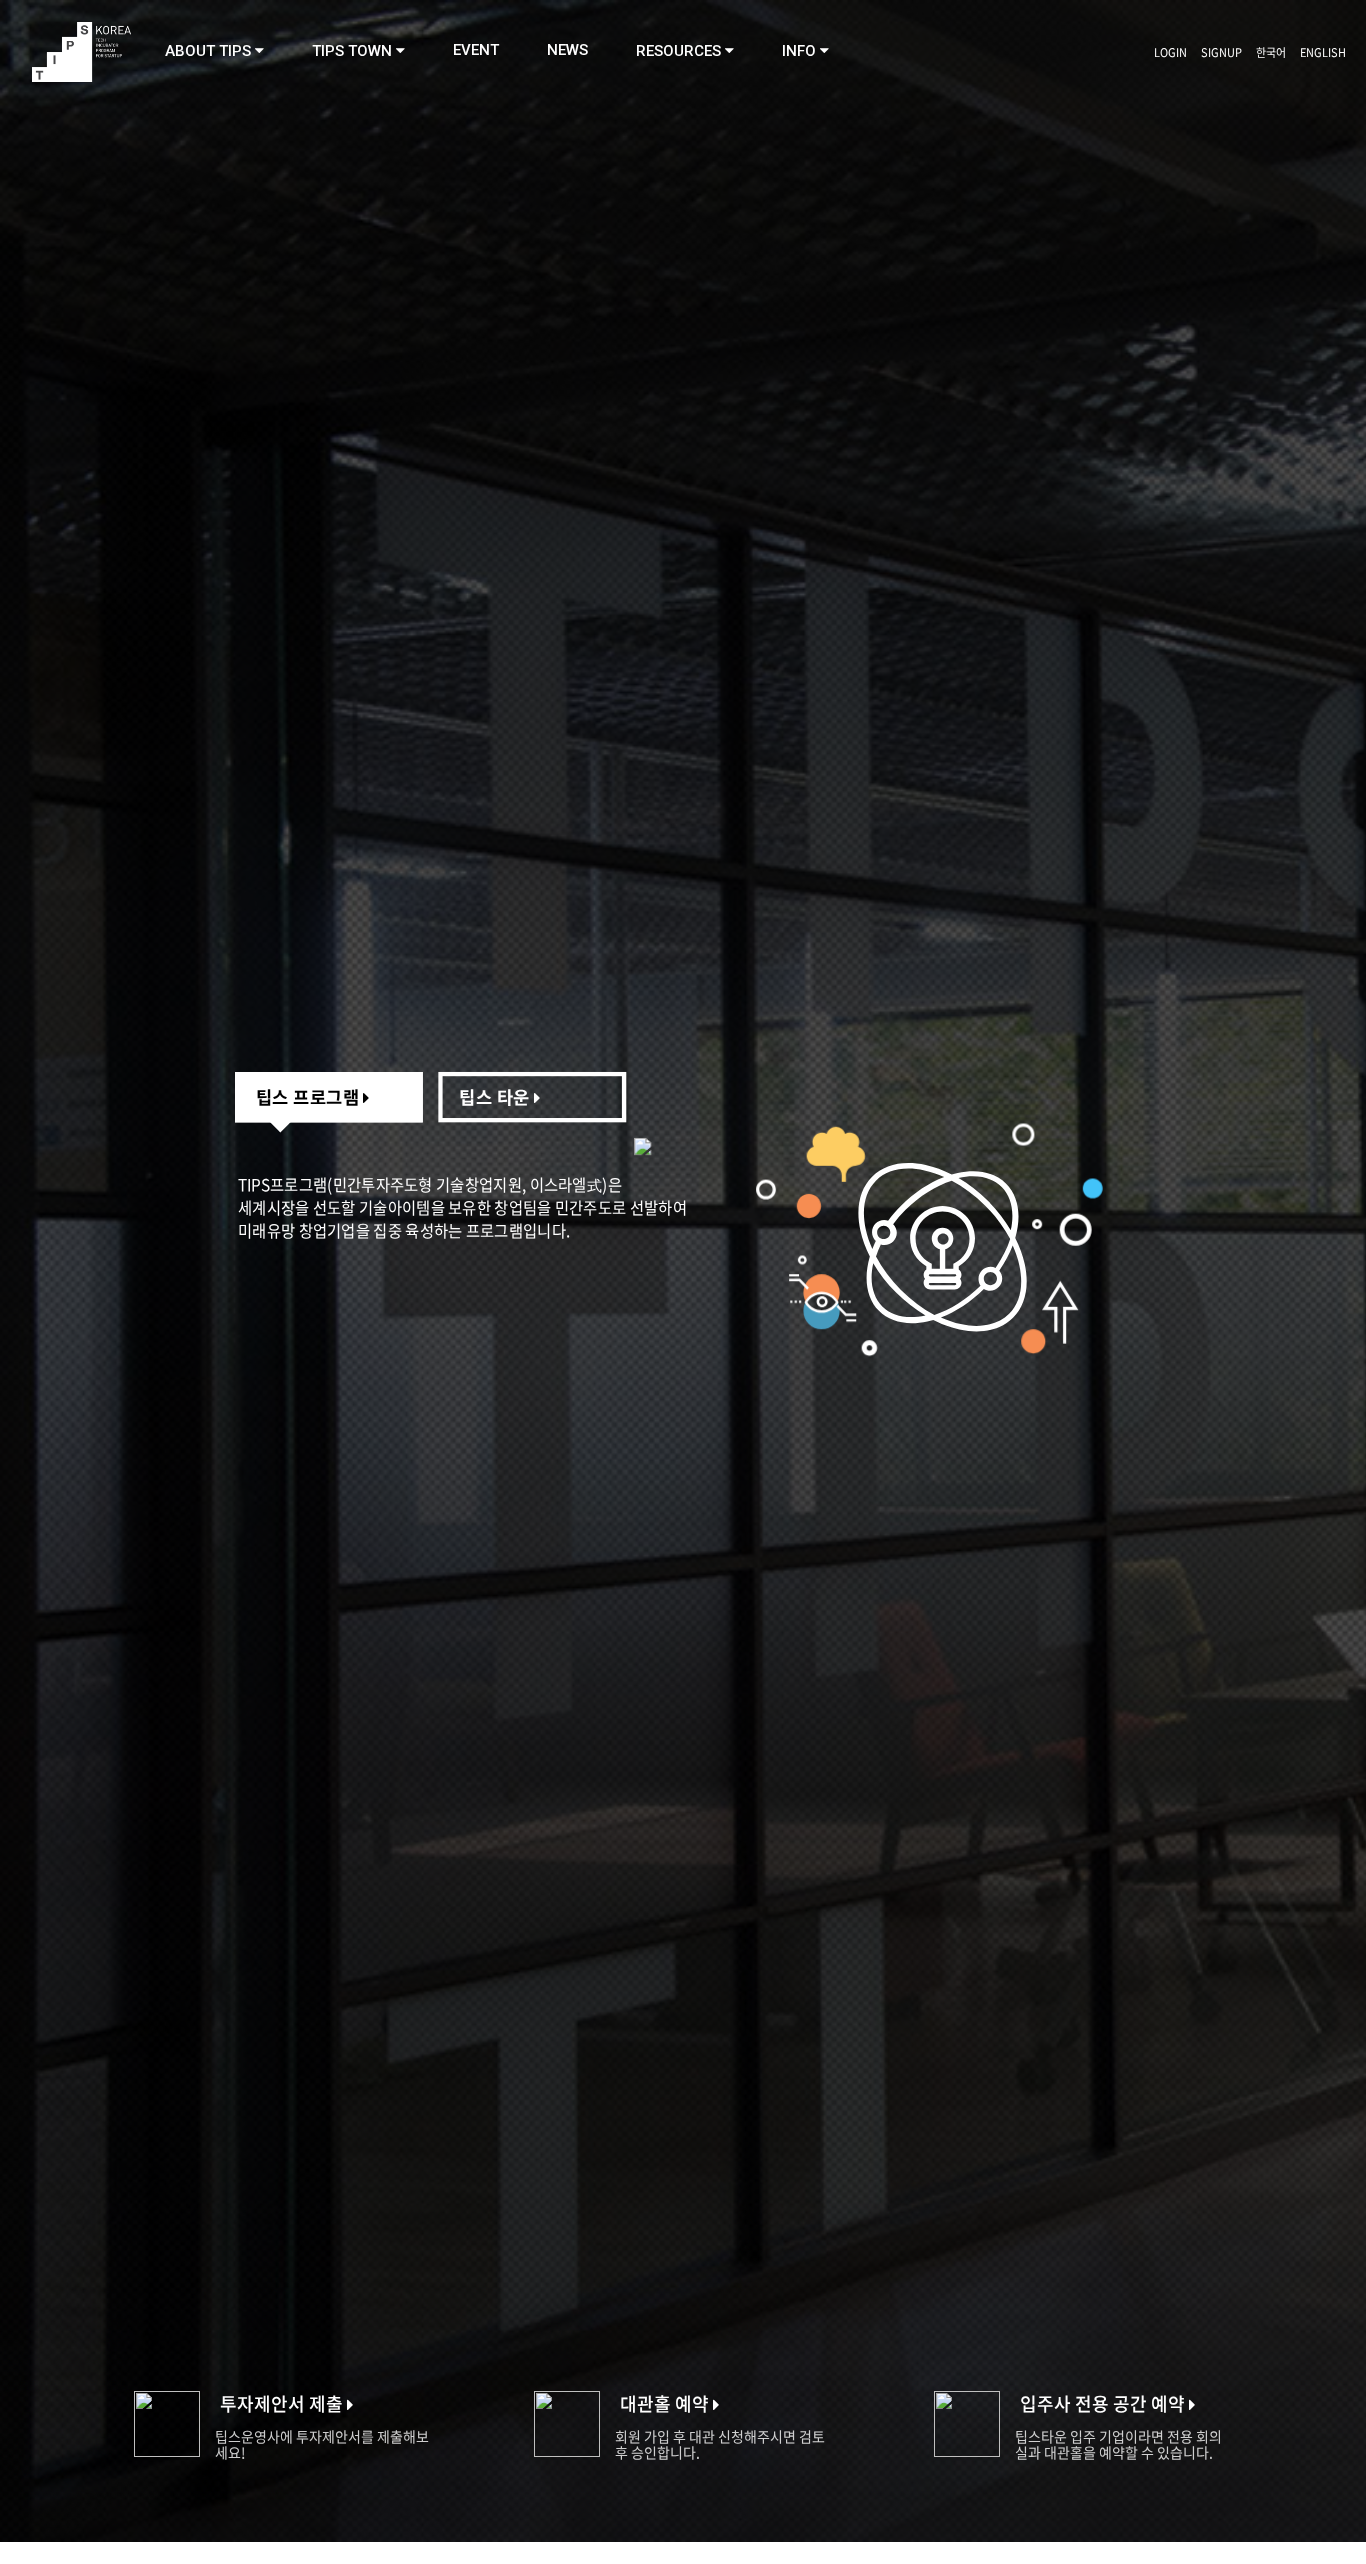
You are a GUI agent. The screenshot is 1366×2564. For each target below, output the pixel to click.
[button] (214, 51)
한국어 (1271, 52)
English (1323, 52)
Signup (1221, 52)
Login (1170, 52)
